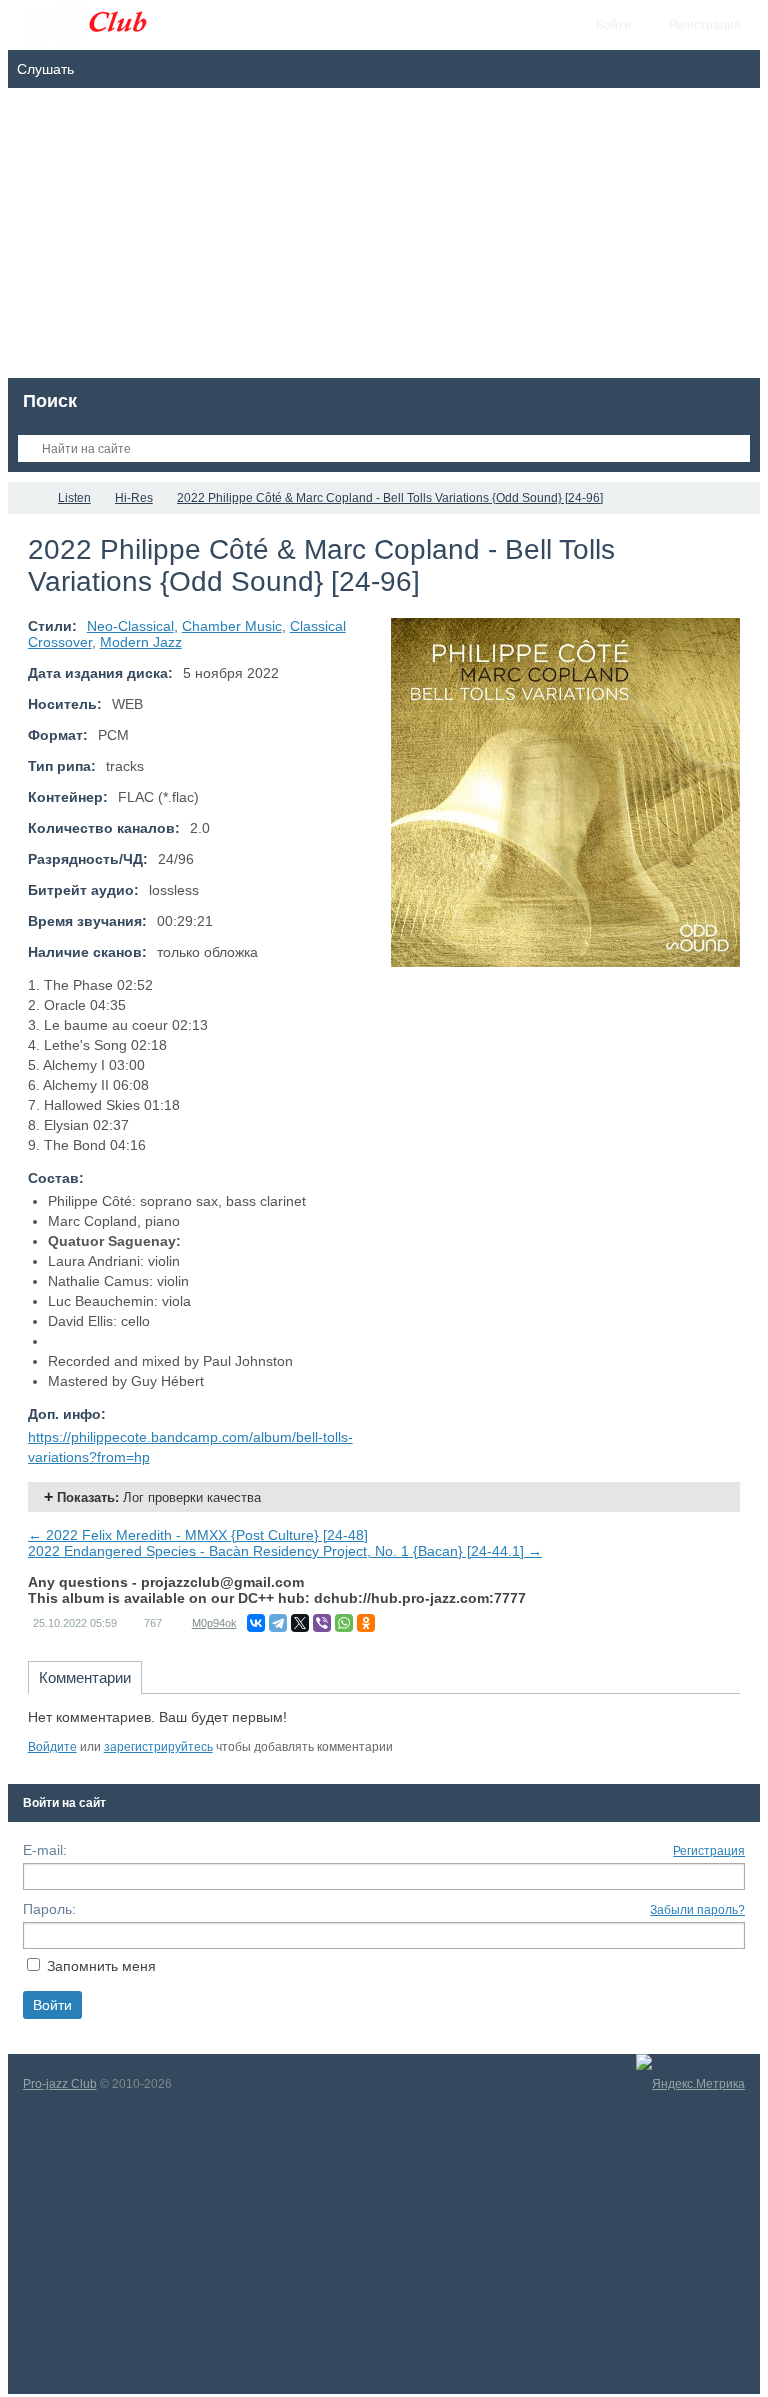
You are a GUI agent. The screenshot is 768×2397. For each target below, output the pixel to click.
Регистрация (709, 1851)
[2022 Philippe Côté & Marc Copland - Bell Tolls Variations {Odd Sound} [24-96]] (565, 792)
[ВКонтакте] (256, 1623)
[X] (300, 1623)
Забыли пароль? (697, 1910)
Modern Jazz (141, 642)
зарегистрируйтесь (158, 1747)
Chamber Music (232, 626)
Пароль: (49, 1909)
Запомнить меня (101, 1966)
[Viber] (322, 1623)
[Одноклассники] (366, 1623)
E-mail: (45, 1850)
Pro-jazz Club (60, 2084)
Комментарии (85, 1677)
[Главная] (26, 498)
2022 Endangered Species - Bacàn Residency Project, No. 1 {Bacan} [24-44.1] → (285, 1551)
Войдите (52, 1747)
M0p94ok (214, 1623)
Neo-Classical (130, 626)
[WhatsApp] (344, 1623)
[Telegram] (278, 1623)
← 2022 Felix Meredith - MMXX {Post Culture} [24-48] (198, 1535)
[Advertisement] (384, 238)
